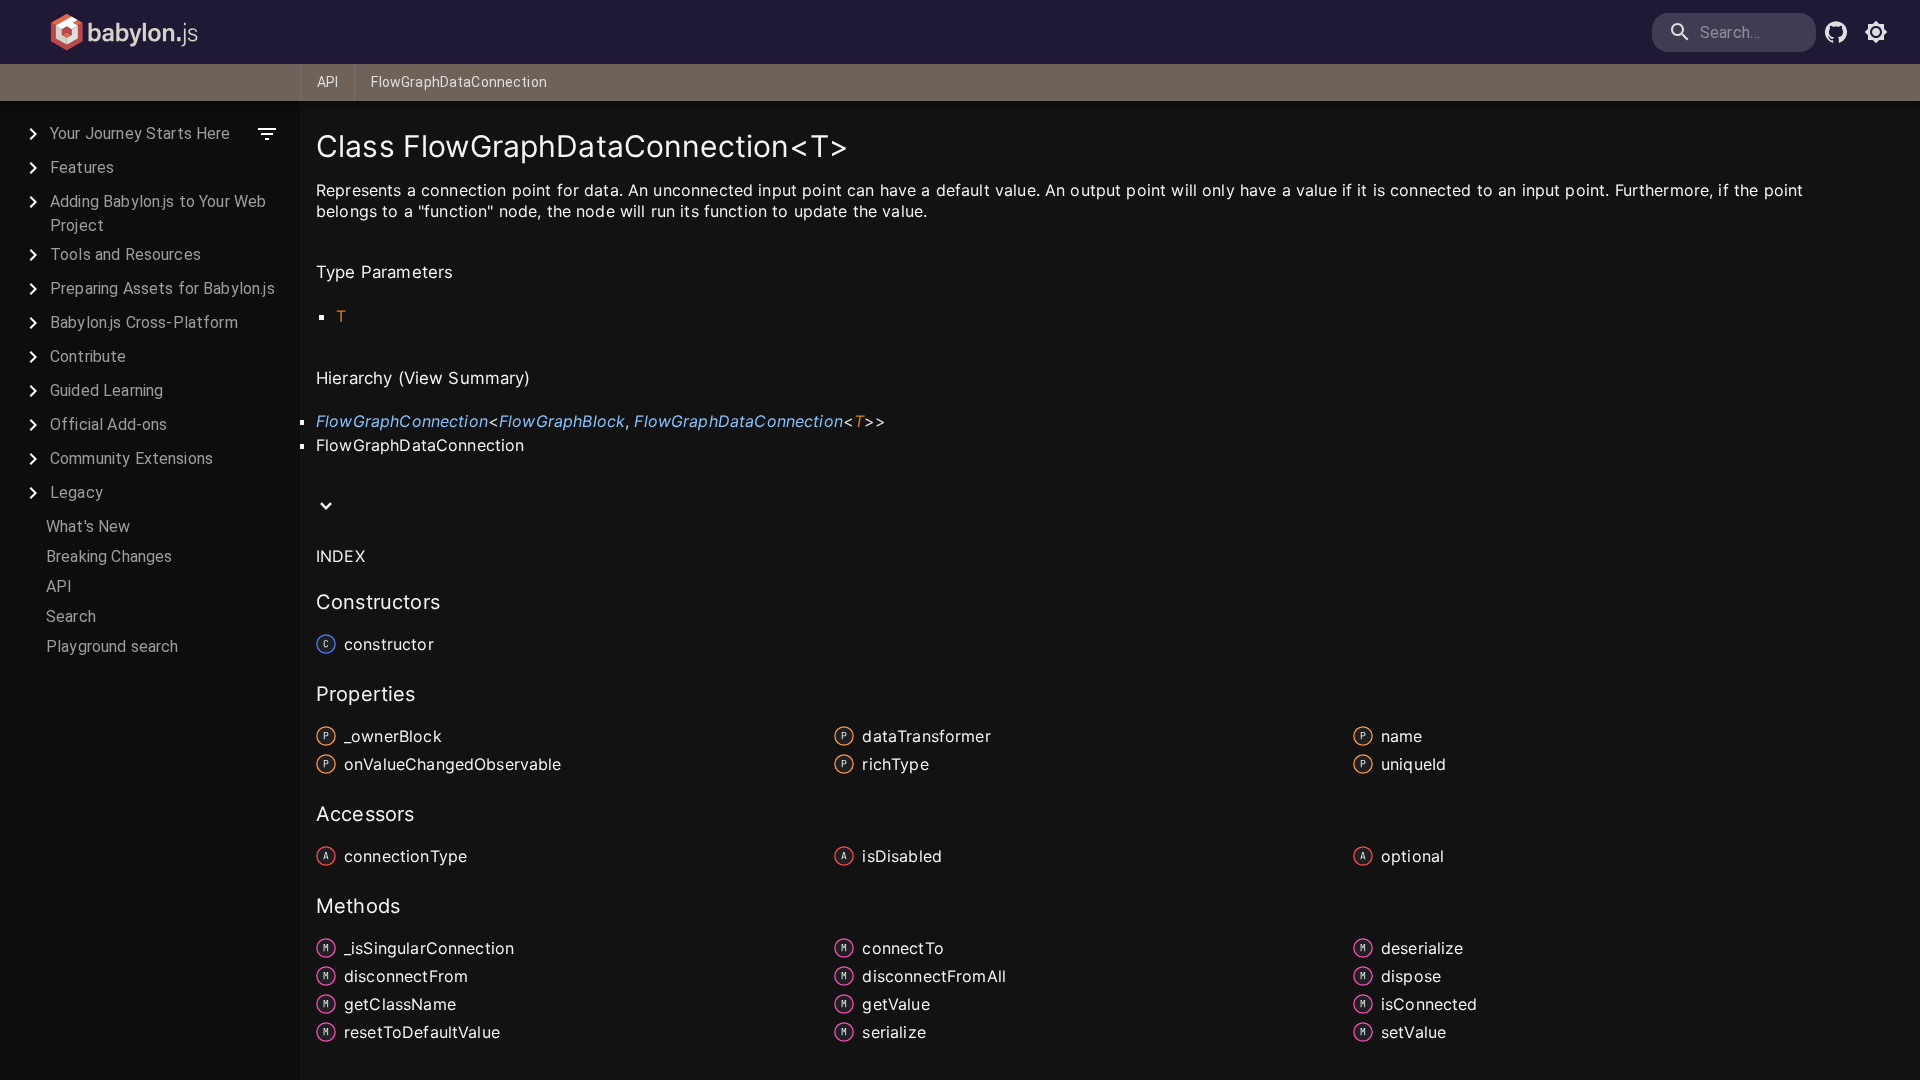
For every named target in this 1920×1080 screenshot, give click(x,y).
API (327, 82)
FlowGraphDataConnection (458, 82)
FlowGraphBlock (562, 421)
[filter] (267, 134)
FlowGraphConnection (402, 421)
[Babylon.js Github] (1836, 32)
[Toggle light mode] (1876, 32)
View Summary (464, 378)
